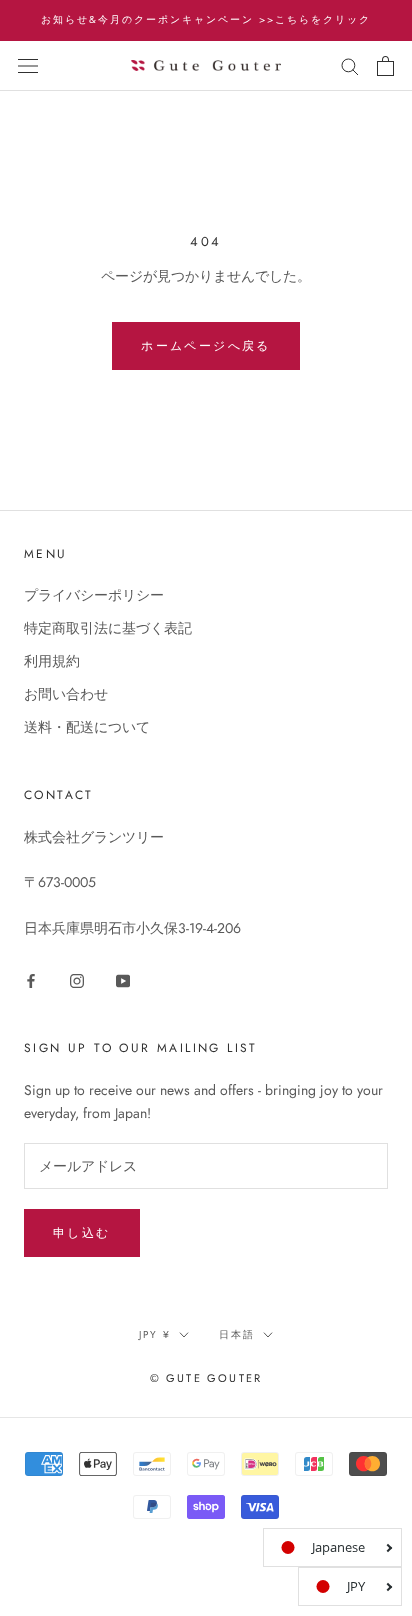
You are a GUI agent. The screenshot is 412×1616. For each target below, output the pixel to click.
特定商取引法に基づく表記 (108, 628)
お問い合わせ (66, 694)
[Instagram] (77, 979)
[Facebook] (31, 979)
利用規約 (52, 661)
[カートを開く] (385, 66)
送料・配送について (87, 727)
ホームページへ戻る (206, 346)
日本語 (237, 1334)
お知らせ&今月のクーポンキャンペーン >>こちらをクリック (206, 19)
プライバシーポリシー (94, 595)
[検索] (350, 65)
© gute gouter (206, 1378)
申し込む (82, 1233)
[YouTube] (123, 979)
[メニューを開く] (28, 66)
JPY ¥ (155, 1334)
